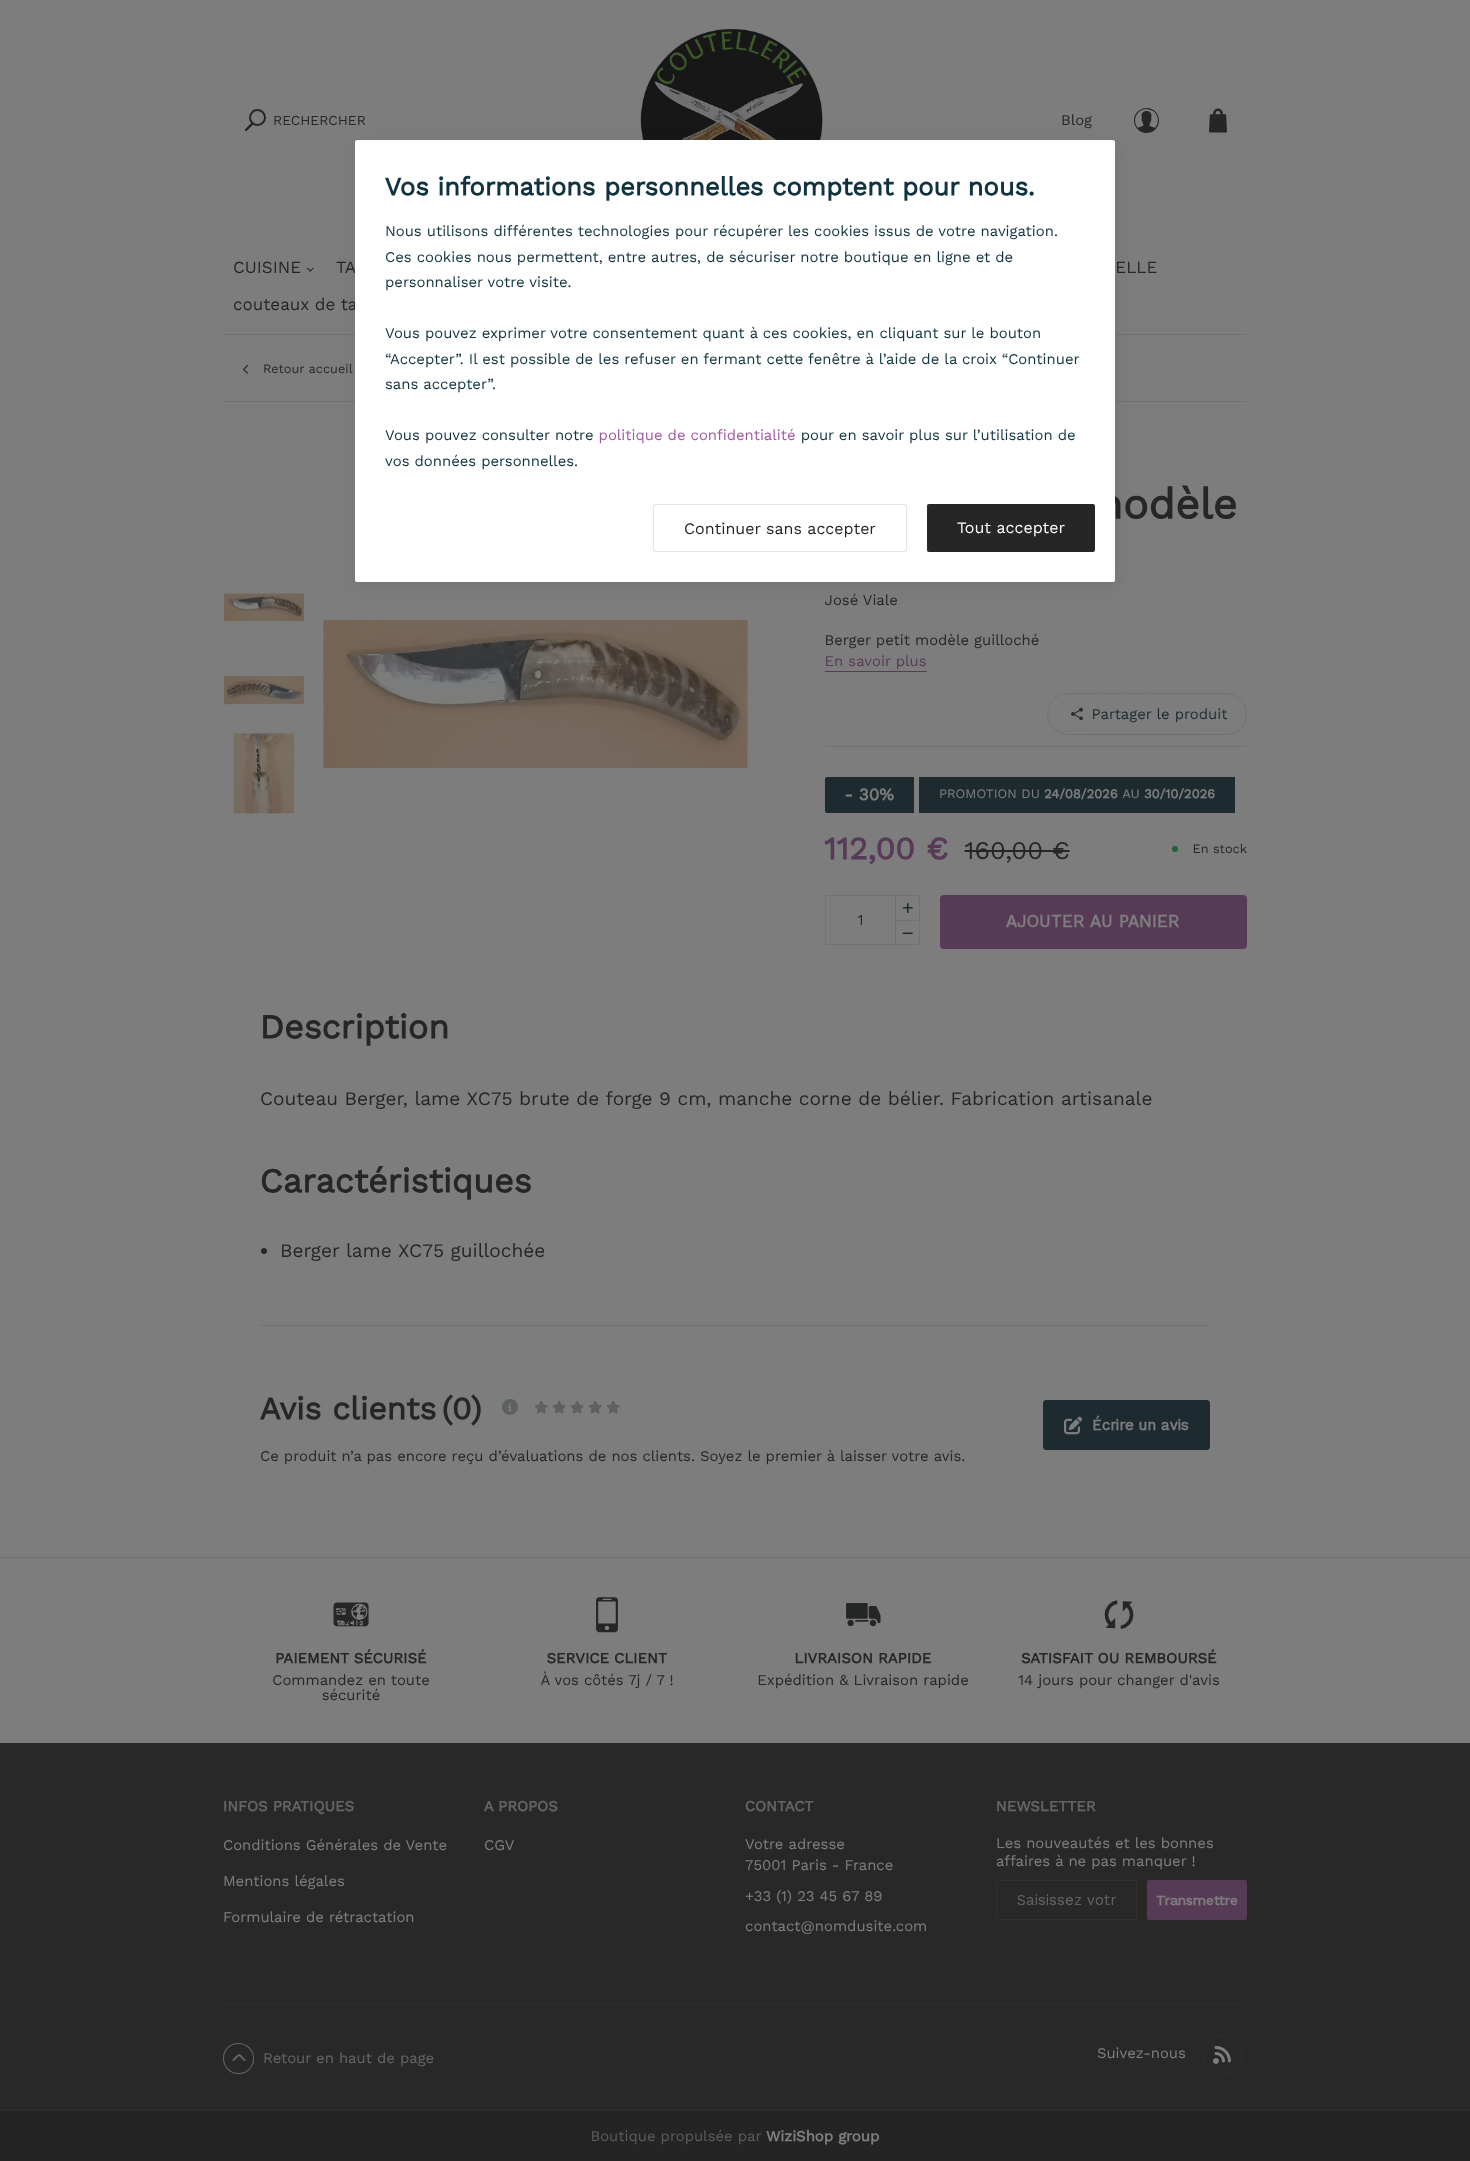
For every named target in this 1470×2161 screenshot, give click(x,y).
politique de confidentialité (697, 435)
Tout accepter (1011, 527)
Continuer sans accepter (780, 528)
